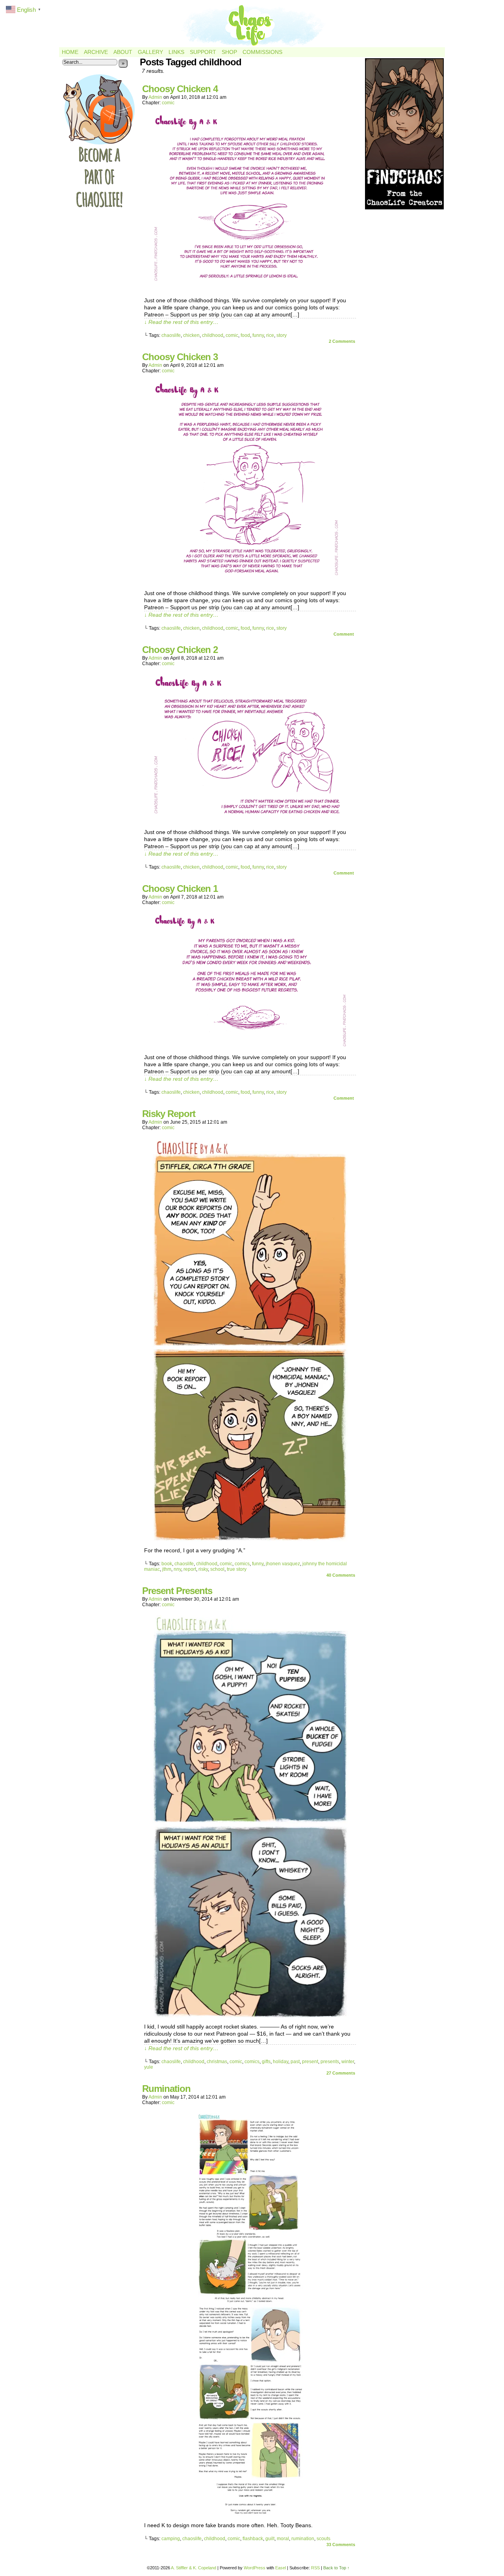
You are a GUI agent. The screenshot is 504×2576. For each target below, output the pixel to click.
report (190, 1569)
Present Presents (177, 1591)
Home (70, 52)
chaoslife (171, 335)
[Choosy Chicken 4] (250, 289)
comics (242, 1564)
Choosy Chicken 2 (180, 650)
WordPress (255, 2568)
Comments (342, 341)
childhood (213, 335)
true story (237, 1569)
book (167, 1564)
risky (203, 1569)
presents (330, 2062)
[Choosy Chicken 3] (250, 582)
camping (171, 2539)
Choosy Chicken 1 (180, 889)
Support (203, 52)
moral (283, 2539)
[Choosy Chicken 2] (250, 821)
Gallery (150, 52)
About (123, 52)
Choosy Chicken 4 (180, 89)
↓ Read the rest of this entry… (181, 322)
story (282, 335)
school (217, 1569)
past (295, 2062)
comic (168, 103)
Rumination (166, 2089)
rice (270, 335)
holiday (281, 2062)
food (245, 335)
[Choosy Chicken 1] (250, 1046)
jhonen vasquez (283, 1564)
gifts (266, 2062)
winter (348, 2062)
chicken (191, 335)
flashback (253, 2539)
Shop (229, 52)
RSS (315, 2568)
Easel (281, 2568)
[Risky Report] (250, 1539)
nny (177, 1569)
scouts (323, 2539)
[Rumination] (250, 2514)
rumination (303, 2539)
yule (149, 2067)
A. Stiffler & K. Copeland (194, 2568)
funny (258, 335)
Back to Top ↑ (336, 2568)
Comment (344, 634)
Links (176, 52)
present (310, 2062)
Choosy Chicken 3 (180, 357)
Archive (96, 52)
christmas (217, 2062)
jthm (167, 1569)
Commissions (262, 52)
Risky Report (169, 1114)
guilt (270, 2539)
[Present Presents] (250, 2016)
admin (155, 97)
